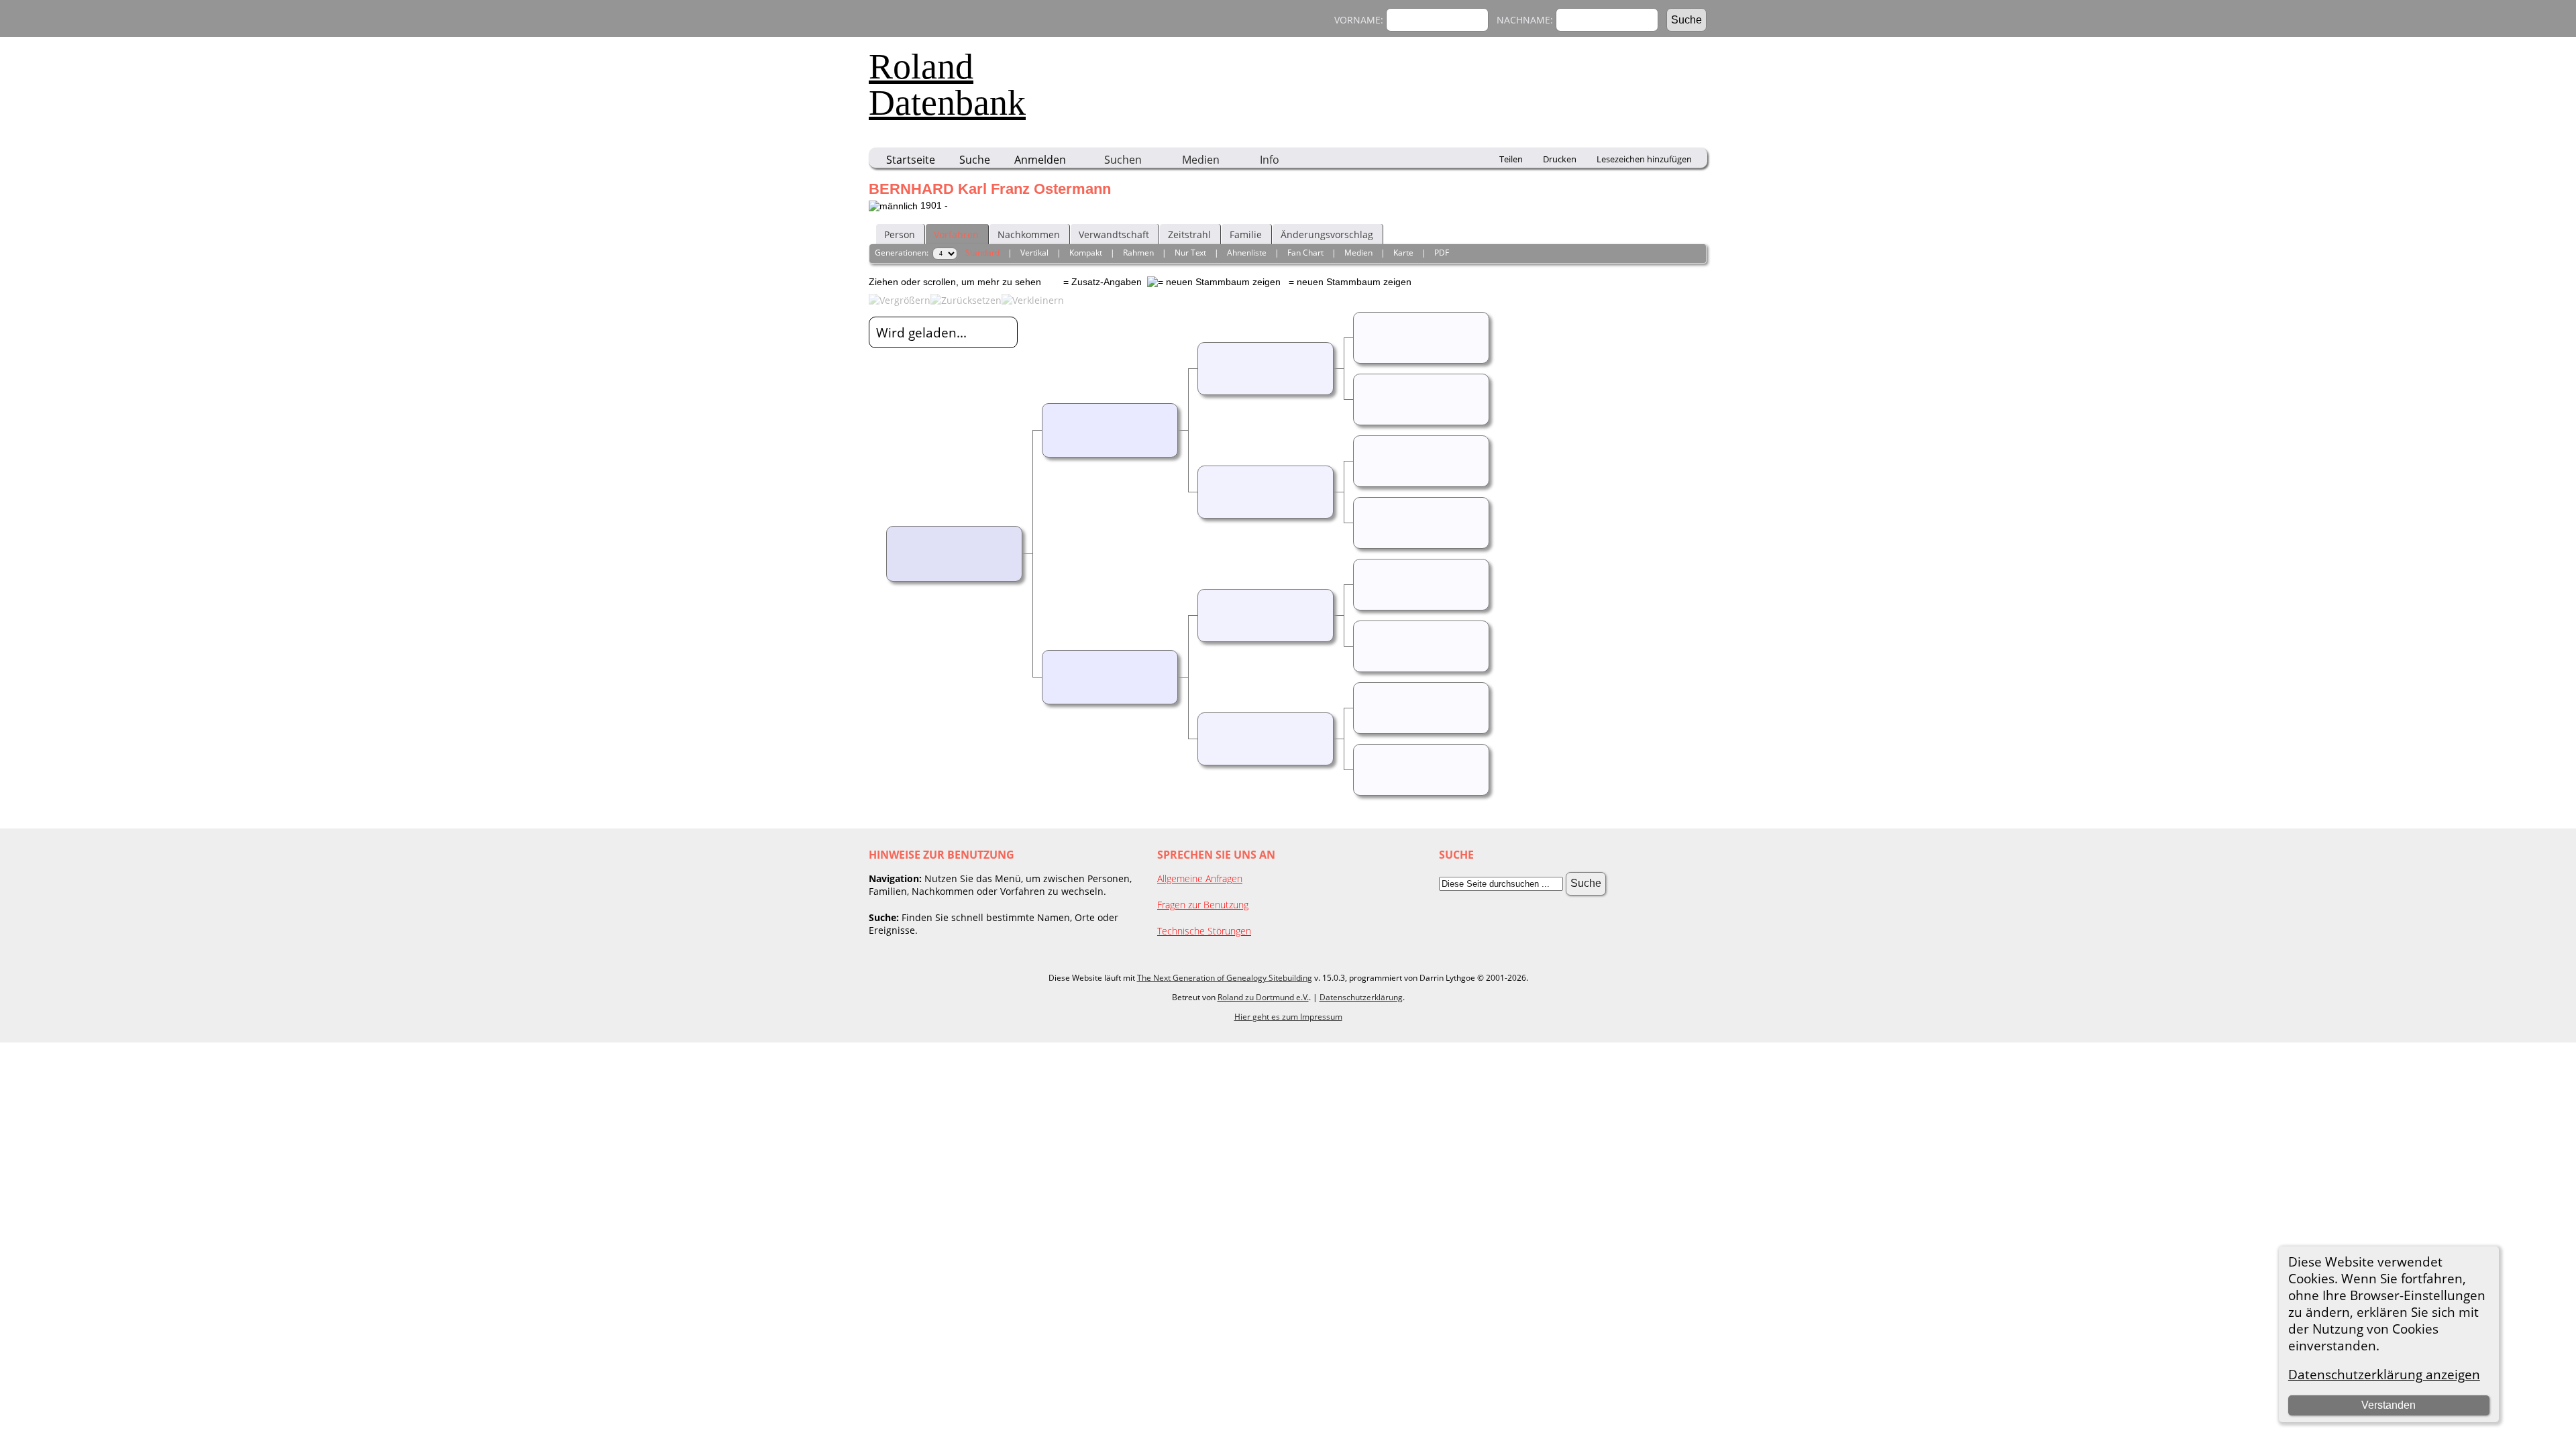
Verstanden (2389, 1405)
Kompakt (1086, 253)
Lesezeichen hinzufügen (1644, 159)
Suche (975, 160)
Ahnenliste (1247, 253)
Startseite (911, 160)
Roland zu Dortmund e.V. (1263, 997)
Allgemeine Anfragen (1200, 878)
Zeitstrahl (1189, 234)
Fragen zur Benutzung (1203, 905)
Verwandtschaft (1114, 234)
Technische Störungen (1204, 931)
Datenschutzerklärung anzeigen (2384, 1374)
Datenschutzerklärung (1361, 997)
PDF (1442, 253)
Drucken (1560, 159)
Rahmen (1138, 253)
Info (1270, 160)
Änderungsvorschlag (1327, 234)
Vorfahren (956, 234)
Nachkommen (1029, 234)
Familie (1246, 234)
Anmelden (1040, 160)
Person (900, 234)
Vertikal (1034, 253)
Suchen (1123, 160)
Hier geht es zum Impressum (1288, 1017)
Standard (982, 253)
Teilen (1511, 159)
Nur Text (1190, 253)
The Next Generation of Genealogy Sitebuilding (1225, 978)
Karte (1403, 253)
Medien (1201, 160)
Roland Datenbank (947, 85)
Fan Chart (1305, 253)
